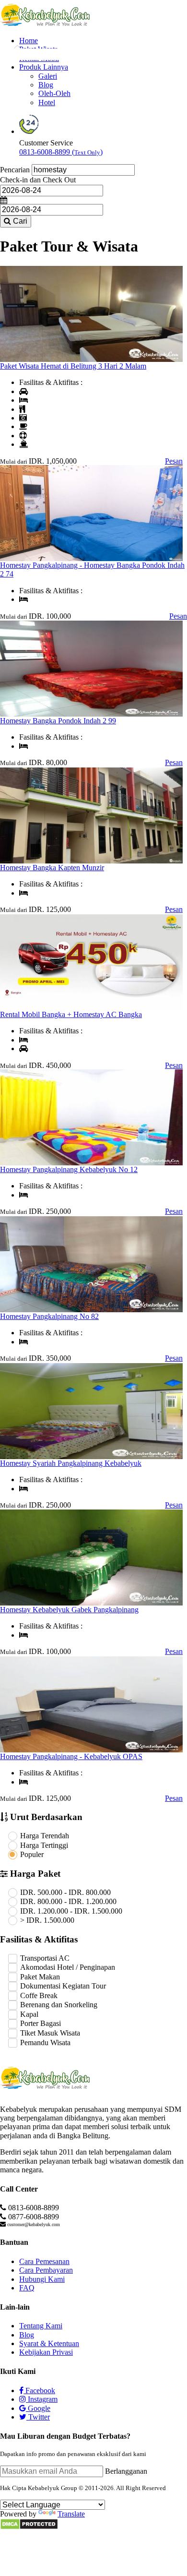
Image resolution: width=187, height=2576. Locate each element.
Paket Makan (40, 1977)
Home (29, 41)
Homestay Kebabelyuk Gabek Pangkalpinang (69, 1610)
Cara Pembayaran (46, 2270)
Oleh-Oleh (54, 93)
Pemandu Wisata (45, 2043)
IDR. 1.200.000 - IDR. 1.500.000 (71, 1911)
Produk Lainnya (44, 67)
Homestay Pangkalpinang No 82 (49, 1316)
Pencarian (15, 170)
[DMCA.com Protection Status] (29, 2527)
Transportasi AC (45, 1958)
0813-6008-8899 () (61, 152)
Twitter (38, 2417)
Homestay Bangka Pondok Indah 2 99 (58, 721)
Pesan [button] (174, 461)
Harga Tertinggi (44, 1845)
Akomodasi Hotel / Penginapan (68, 1967)
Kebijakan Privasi (46, 2352)
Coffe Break (39, 1995)
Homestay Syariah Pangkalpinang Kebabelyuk (71, 1463)
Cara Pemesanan (44, 2261)
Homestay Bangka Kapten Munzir (52, 868)
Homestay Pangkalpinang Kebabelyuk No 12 (69, 1169)
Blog (46, 85)
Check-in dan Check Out (38, 180)
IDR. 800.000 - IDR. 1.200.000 (68, 1901)
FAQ (27, 2288)
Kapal (29, 2014)
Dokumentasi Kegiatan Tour (63, 1986)
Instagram (42, 2399)
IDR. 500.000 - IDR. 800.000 (65, 1892)
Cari (19, 221)
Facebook (39, 2390)
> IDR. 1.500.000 (47, 1920)
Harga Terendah (45, 1836)
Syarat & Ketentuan (49, 2343)
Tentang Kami (41, 2326)
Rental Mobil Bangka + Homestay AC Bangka (71, 1014)
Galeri (48, 76)
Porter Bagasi (41, 2023)
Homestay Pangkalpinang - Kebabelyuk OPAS (71, 1756)
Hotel (47, 102)
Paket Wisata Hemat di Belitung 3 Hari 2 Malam (73, 366)
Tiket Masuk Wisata (50, 2033)
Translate (71, 2514)
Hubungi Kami (42, 2279)
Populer (32, 1854)
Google (38, 2408)
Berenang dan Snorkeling (59, 2005)
